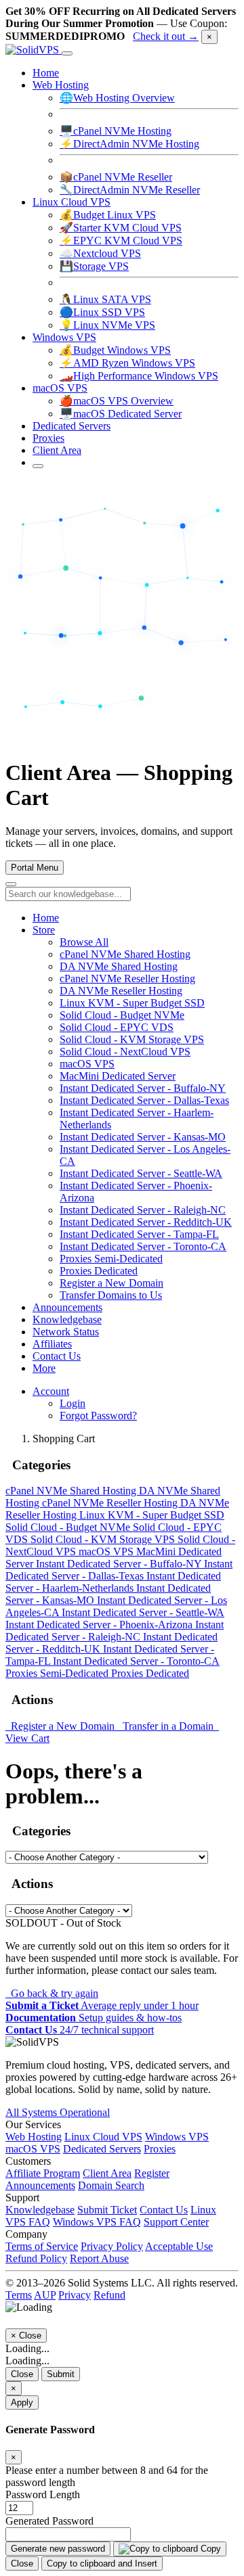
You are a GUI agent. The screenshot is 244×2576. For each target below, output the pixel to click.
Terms (19, 2295)
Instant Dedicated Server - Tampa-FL (139, 1234)
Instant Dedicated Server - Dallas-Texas (144, 1100)
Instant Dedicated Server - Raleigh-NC (143, 1210)
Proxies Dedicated (99, 1271)
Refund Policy (36, 2258)
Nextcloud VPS (100, 253)
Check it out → (166, 36)
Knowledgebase (67, 1319)
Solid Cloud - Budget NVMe (122, 1015)
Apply (22, 2402)
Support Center (176, 2222)
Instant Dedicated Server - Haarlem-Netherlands (113, 1582)
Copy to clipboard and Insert (102, 2563)
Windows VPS (177, 2137)
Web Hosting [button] (61, 85)
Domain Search (111, 2185)
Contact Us (57, 1356)
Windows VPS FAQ (97, 2222)
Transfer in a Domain (167, 1726)
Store (44, 930)
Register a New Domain (111, 1283)
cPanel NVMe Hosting (116, 131)
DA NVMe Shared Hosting (119, 966)
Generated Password (49, 2521)
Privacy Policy (112, 2246)
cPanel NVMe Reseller (116, 177)
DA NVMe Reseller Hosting (121, 991)
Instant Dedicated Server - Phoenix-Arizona (100, 1625)
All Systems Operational (58, 2112)
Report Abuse (99, 2258)
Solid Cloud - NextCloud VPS (125, 1052)
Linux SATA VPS (105, 299)
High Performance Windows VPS (139, 376)
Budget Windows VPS (115, 350)
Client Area (57, 450)
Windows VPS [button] (64, 337)
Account (51, 1391)
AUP (45, 2295)
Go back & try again (52, 1993)
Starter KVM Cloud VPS (121, 228)
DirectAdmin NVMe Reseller (130, 190)
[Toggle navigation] (67, 53)
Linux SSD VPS (102, 312)
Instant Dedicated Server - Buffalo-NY (143, 1088)
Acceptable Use (179, 2246)
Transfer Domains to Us (111, 1295)
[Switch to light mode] (38, 466)
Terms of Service (42, 2246)
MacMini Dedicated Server (118, 1076)
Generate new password (58, 2549)
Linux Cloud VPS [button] (72, 202)
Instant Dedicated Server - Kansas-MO (143, 1137)
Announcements (67, 1307)
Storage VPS (94, 266)
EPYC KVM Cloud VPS (121, 240)
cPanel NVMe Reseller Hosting (127, 979)
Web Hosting (34, 2137)
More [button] (44, 1368)
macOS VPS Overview (117, 401)
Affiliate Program (43, 2173)
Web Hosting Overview (117, 98)
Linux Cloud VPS (103, 2137)
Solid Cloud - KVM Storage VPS (132, 1039)
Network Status (66, 1332)
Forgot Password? (98, 1416)
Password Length (43, 2494)
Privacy (75, 2295)
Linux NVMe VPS (107, 325)
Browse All (84, 942)
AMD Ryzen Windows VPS (127, 363)
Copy (209, 2549)
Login (73, 1403)
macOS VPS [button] (60, 388)
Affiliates (52, 1344)
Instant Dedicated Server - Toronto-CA (143, 1246)
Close (22, 2374)
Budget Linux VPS (108, 215)
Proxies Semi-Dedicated (111, 1259)
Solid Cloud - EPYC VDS (117, 1027)
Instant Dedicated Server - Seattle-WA (141, 1173)
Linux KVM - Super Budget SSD (132, 1003)
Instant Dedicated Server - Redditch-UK (146, 1222)
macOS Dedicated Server (121, 414)
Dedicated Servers (72, 426)
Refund (109, 2295)
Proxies (48, 438)
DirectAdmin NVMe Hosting (129, 144)
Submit (61, 2374)
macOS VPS (87, 1064)
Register (152, 2173)
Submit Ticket (107, 2210)
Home (46, 73)
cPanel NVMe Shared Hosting (125, 954)
